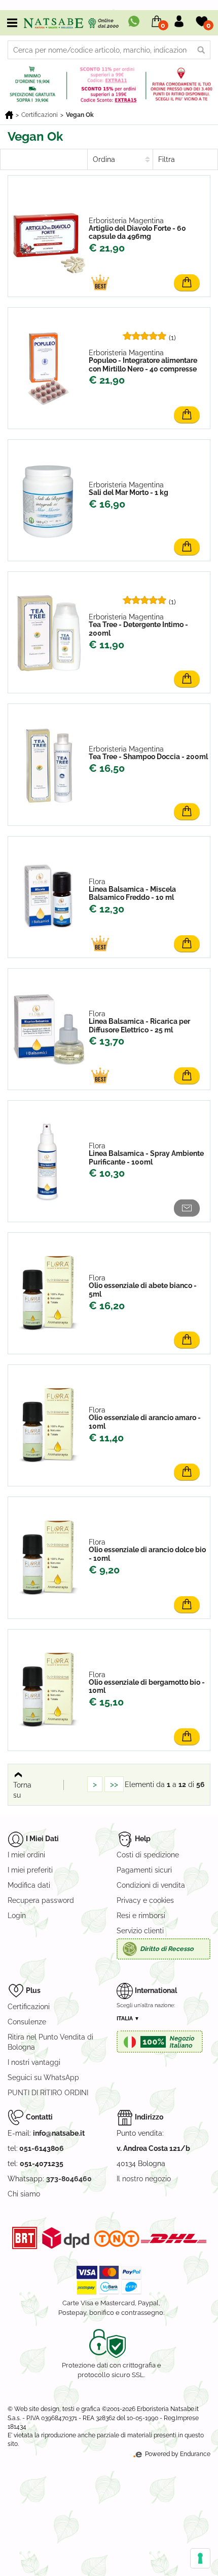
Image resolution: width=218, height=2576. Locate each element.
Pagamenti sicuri (144, 1870)
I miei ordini (26, 1855)
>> (114, 1784)
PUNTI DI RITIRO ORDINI (48, 2093)
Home (9, 115)
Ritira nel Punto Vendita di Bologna (50, 2042)
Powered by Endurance (177, 2454)
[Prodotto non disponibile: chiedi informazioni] (189, 1211)
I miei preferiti (30, 1870)
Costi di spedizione (148, 1855)
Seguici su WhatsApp (43, 2078)
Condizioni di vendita (151, 1885)
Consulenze (27, 2022)
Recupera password (41, 1900)
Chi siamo (24, 2194)
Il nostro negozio (144, 2179)
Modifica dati (29, 1885)
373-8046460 (69, 2179)
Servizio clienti (140, 1931)
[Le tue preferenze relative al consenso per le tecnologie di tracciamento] (200, 2558)
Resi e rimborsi (141, 1916)
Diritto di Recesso (167, 1949)
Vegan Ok (80, 115)
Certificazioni (40, 115)
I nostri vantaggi (34, 2062)
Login (17, 1916)
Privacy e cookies (145, 1900)
